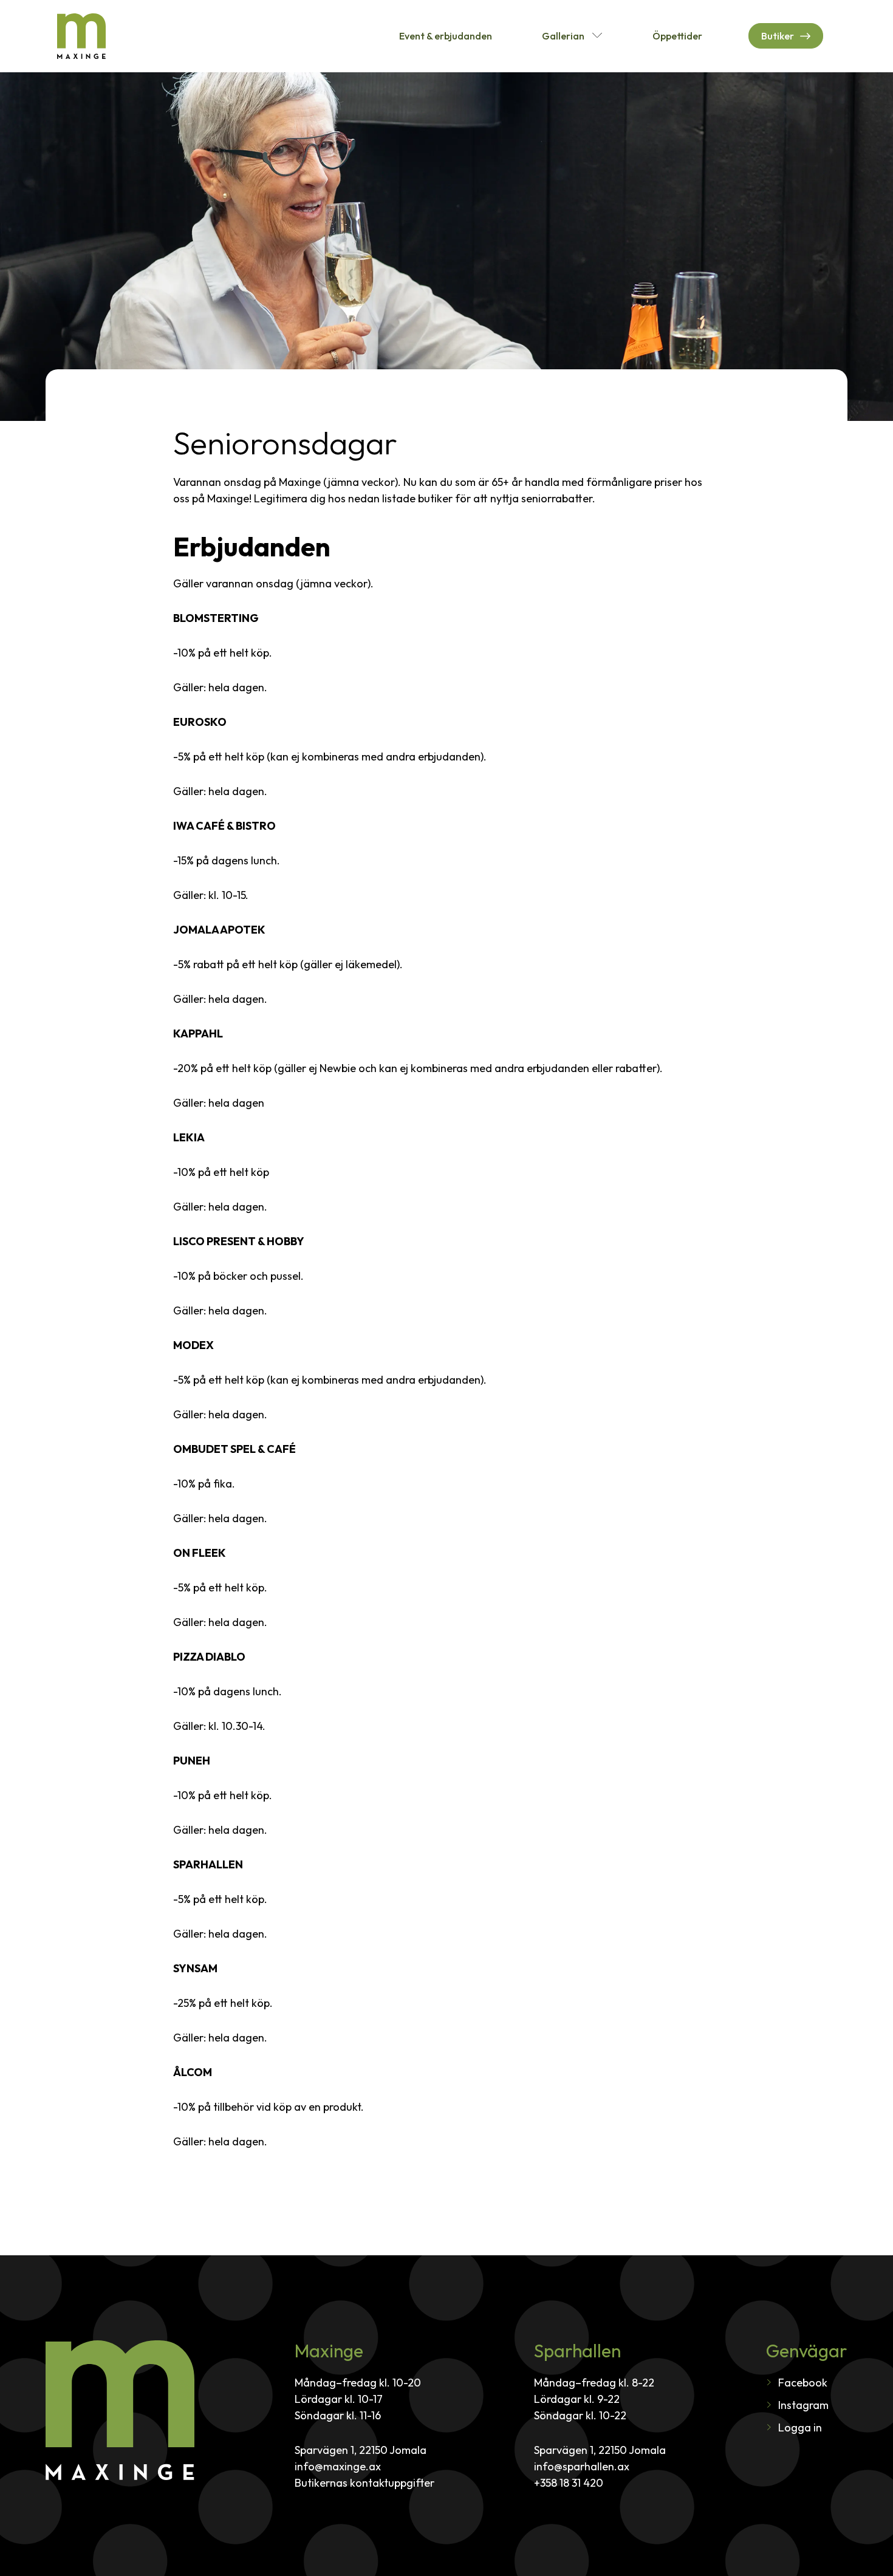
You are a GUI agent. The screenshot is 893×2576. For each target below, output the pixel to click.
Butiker (778, 36)
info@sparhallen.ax (582, 2466)
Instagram (803, 2405)
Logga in (800, 2427)
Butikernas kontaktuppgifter (364, 2483)
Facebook (803, 2383)
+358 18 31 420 (569, 2483)
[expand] (597, 36)
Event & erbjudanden (446, 36)
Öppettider (677, 36)
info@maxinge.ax (338, 2466)
